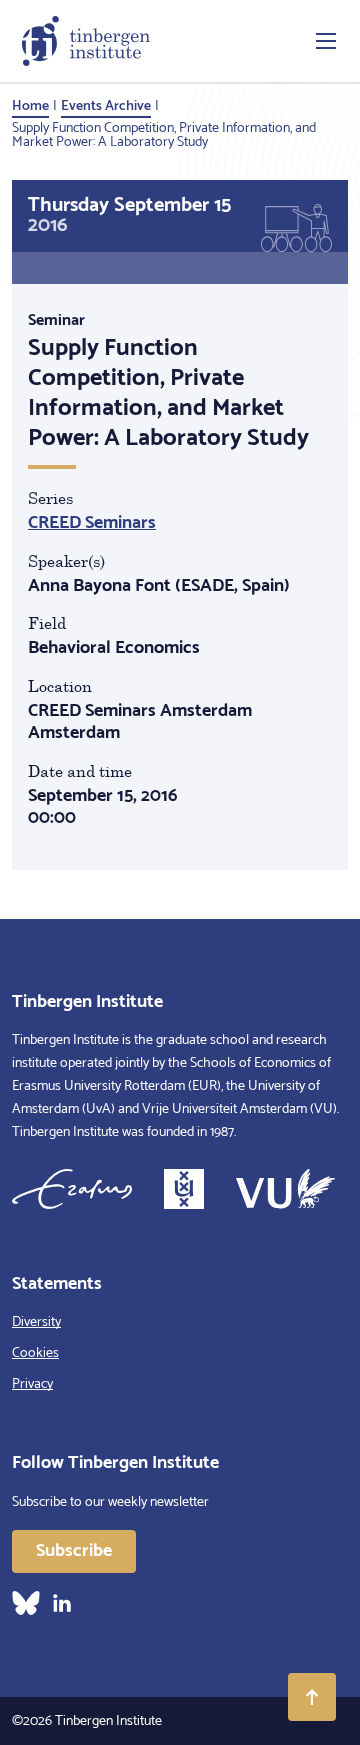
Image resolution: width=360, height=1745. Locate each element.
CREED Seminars (92, 523)
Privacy (32, 1384)
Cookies (35, 1353)
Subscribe (74, 1551)
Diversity (36, 1322)
